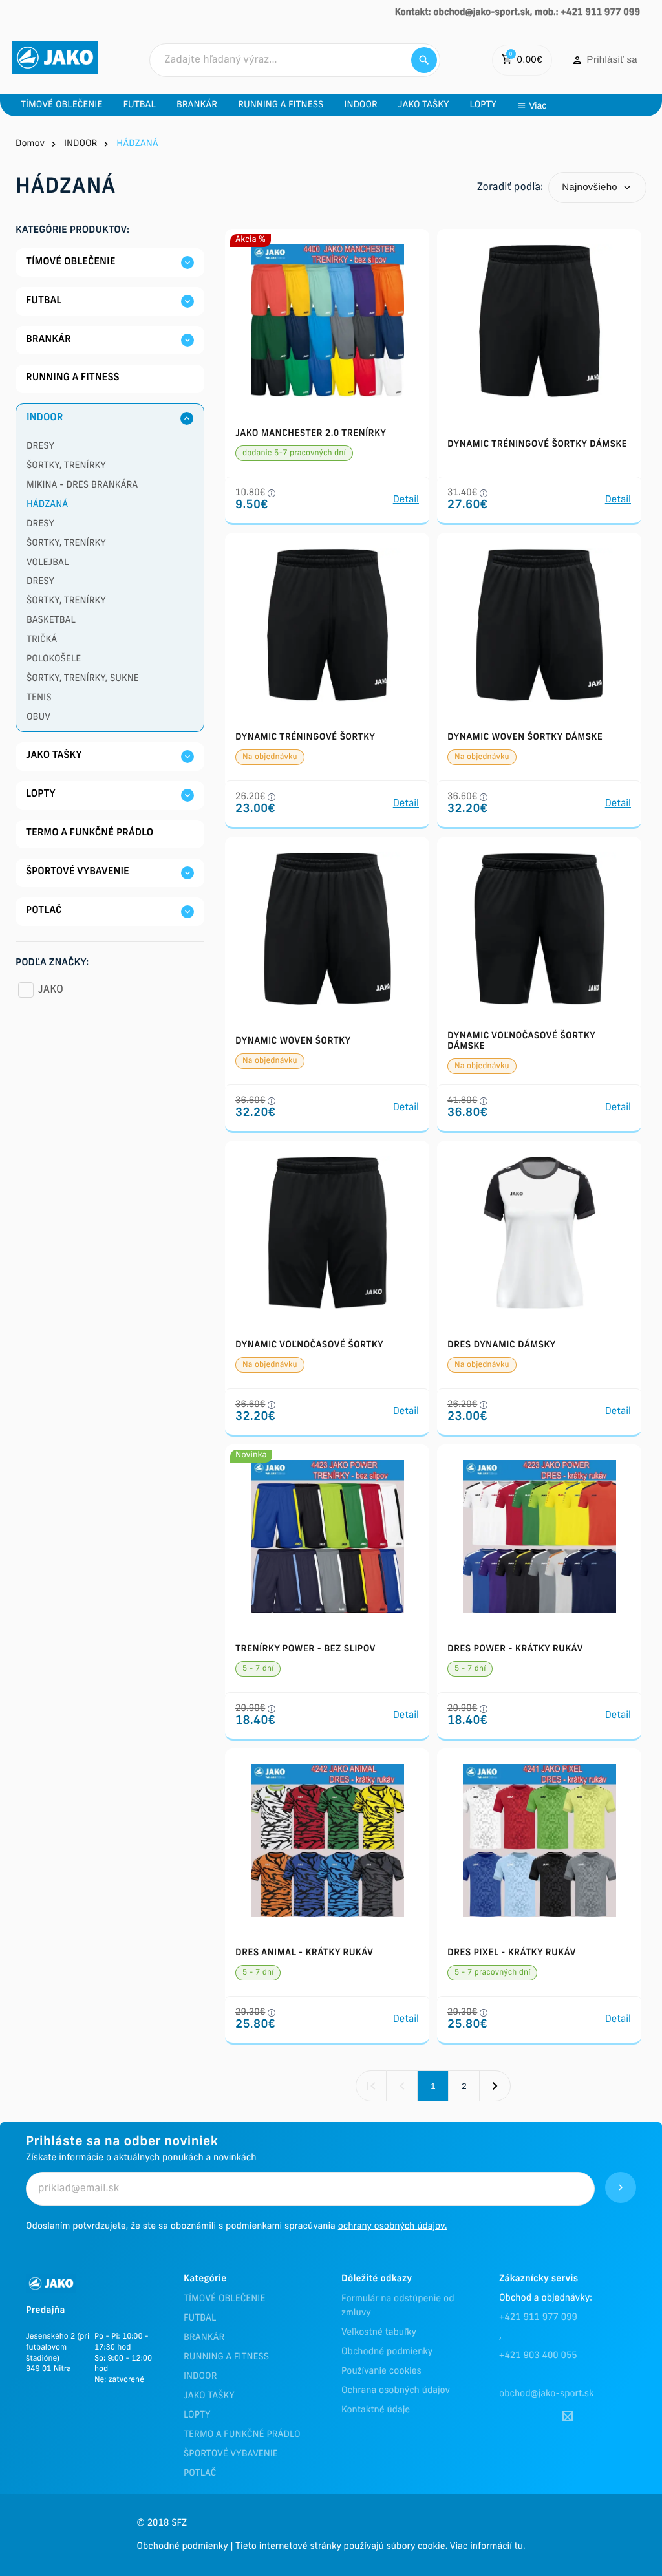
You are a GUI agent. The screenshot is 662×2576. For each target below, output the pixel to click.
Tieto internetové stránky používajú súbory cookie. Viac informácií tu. (380, 2547)
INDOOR (200, 2377)
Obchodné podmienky (387, 2352)
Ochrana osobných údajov (396, 2391)
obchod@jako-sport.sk (547, 2394)
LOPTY (197, 2415)
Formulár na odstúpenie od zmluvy (398, 2306)
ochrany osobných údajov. (393, 2227)
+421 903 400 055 (538, 2356)
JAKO (51, 990)
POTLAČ (200, 2474)
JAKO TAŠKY (209, 2396)
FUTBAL (200, 2318)
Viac (538, 105)
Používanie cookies (381, 2371)
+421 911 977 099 (538, 2318)
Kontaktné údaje (376, 2410)
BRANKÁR (204, 2338)
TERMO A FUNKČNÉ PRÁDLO (242, 2435)
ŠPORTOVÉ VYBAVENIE (231, 2454)
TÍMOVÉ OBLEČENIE (224, 2299)
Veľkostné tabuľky (379, 2333)
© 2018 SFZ (162, 2523)
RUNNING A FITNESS (226, 2357)
